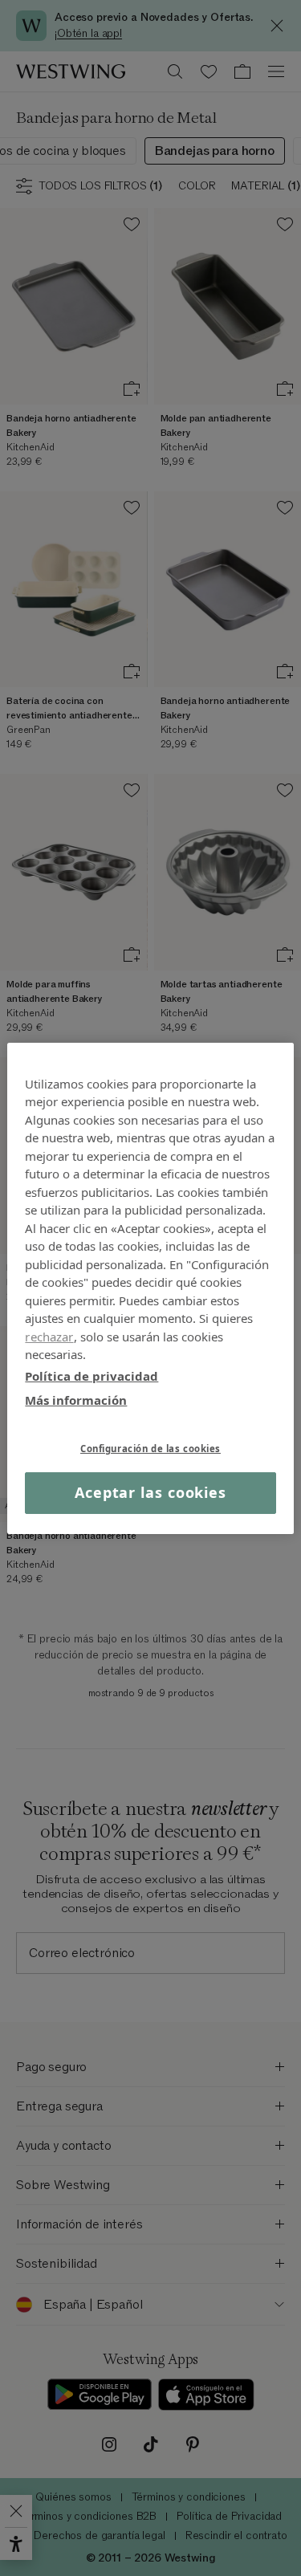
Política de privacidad (92, 1375)
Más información (76, 1400)
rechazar (49, 1336)
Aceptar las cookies (150, 1492)
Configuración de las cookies (150, 1448)
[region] (150, 1288)
